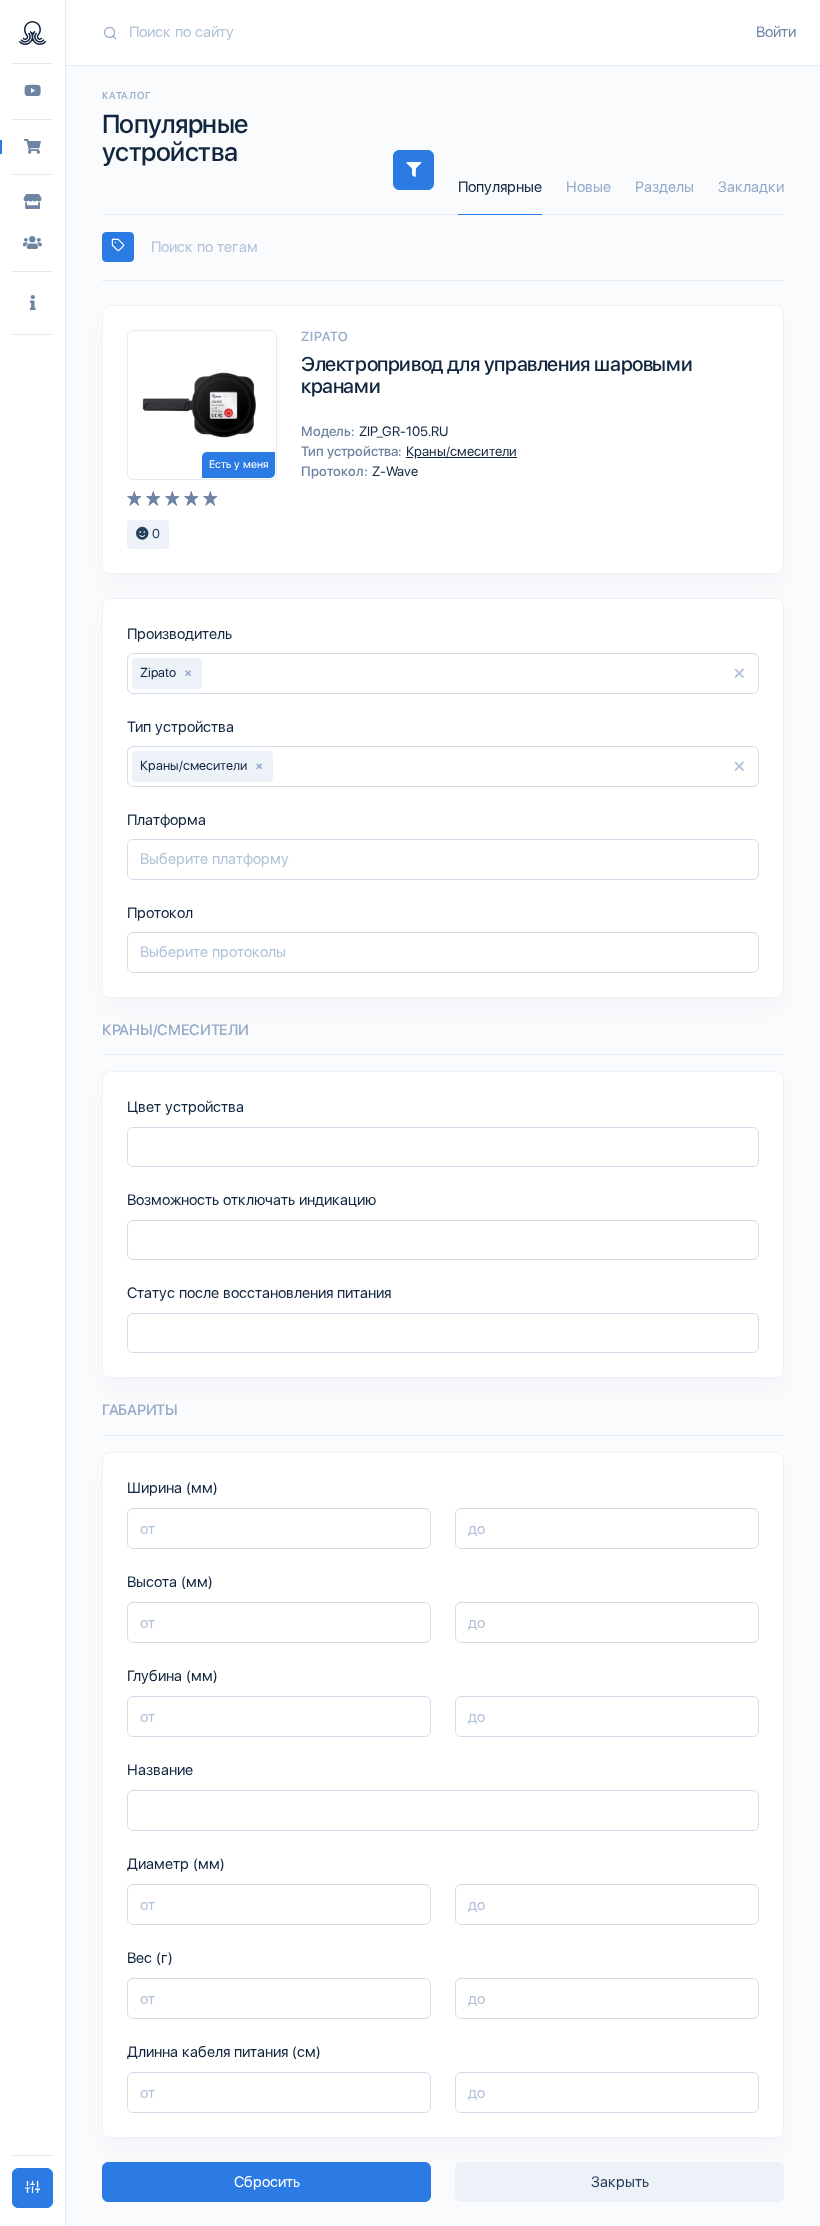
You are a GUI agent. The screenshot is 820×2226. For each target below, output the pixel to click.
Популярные (500, 187)
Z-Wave (393, 471)
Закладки (751, 187)
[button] (32, 303)
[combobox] (443, 247)
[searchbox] (452, 247)
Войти (776, 32)
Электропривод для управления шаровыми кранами (496, 375)
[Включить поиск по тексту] (118, 247)
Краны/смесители (460, 451)
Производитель (179, 634)
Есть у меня (238, 464)
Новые (588, 187)
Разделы (664, 187)
